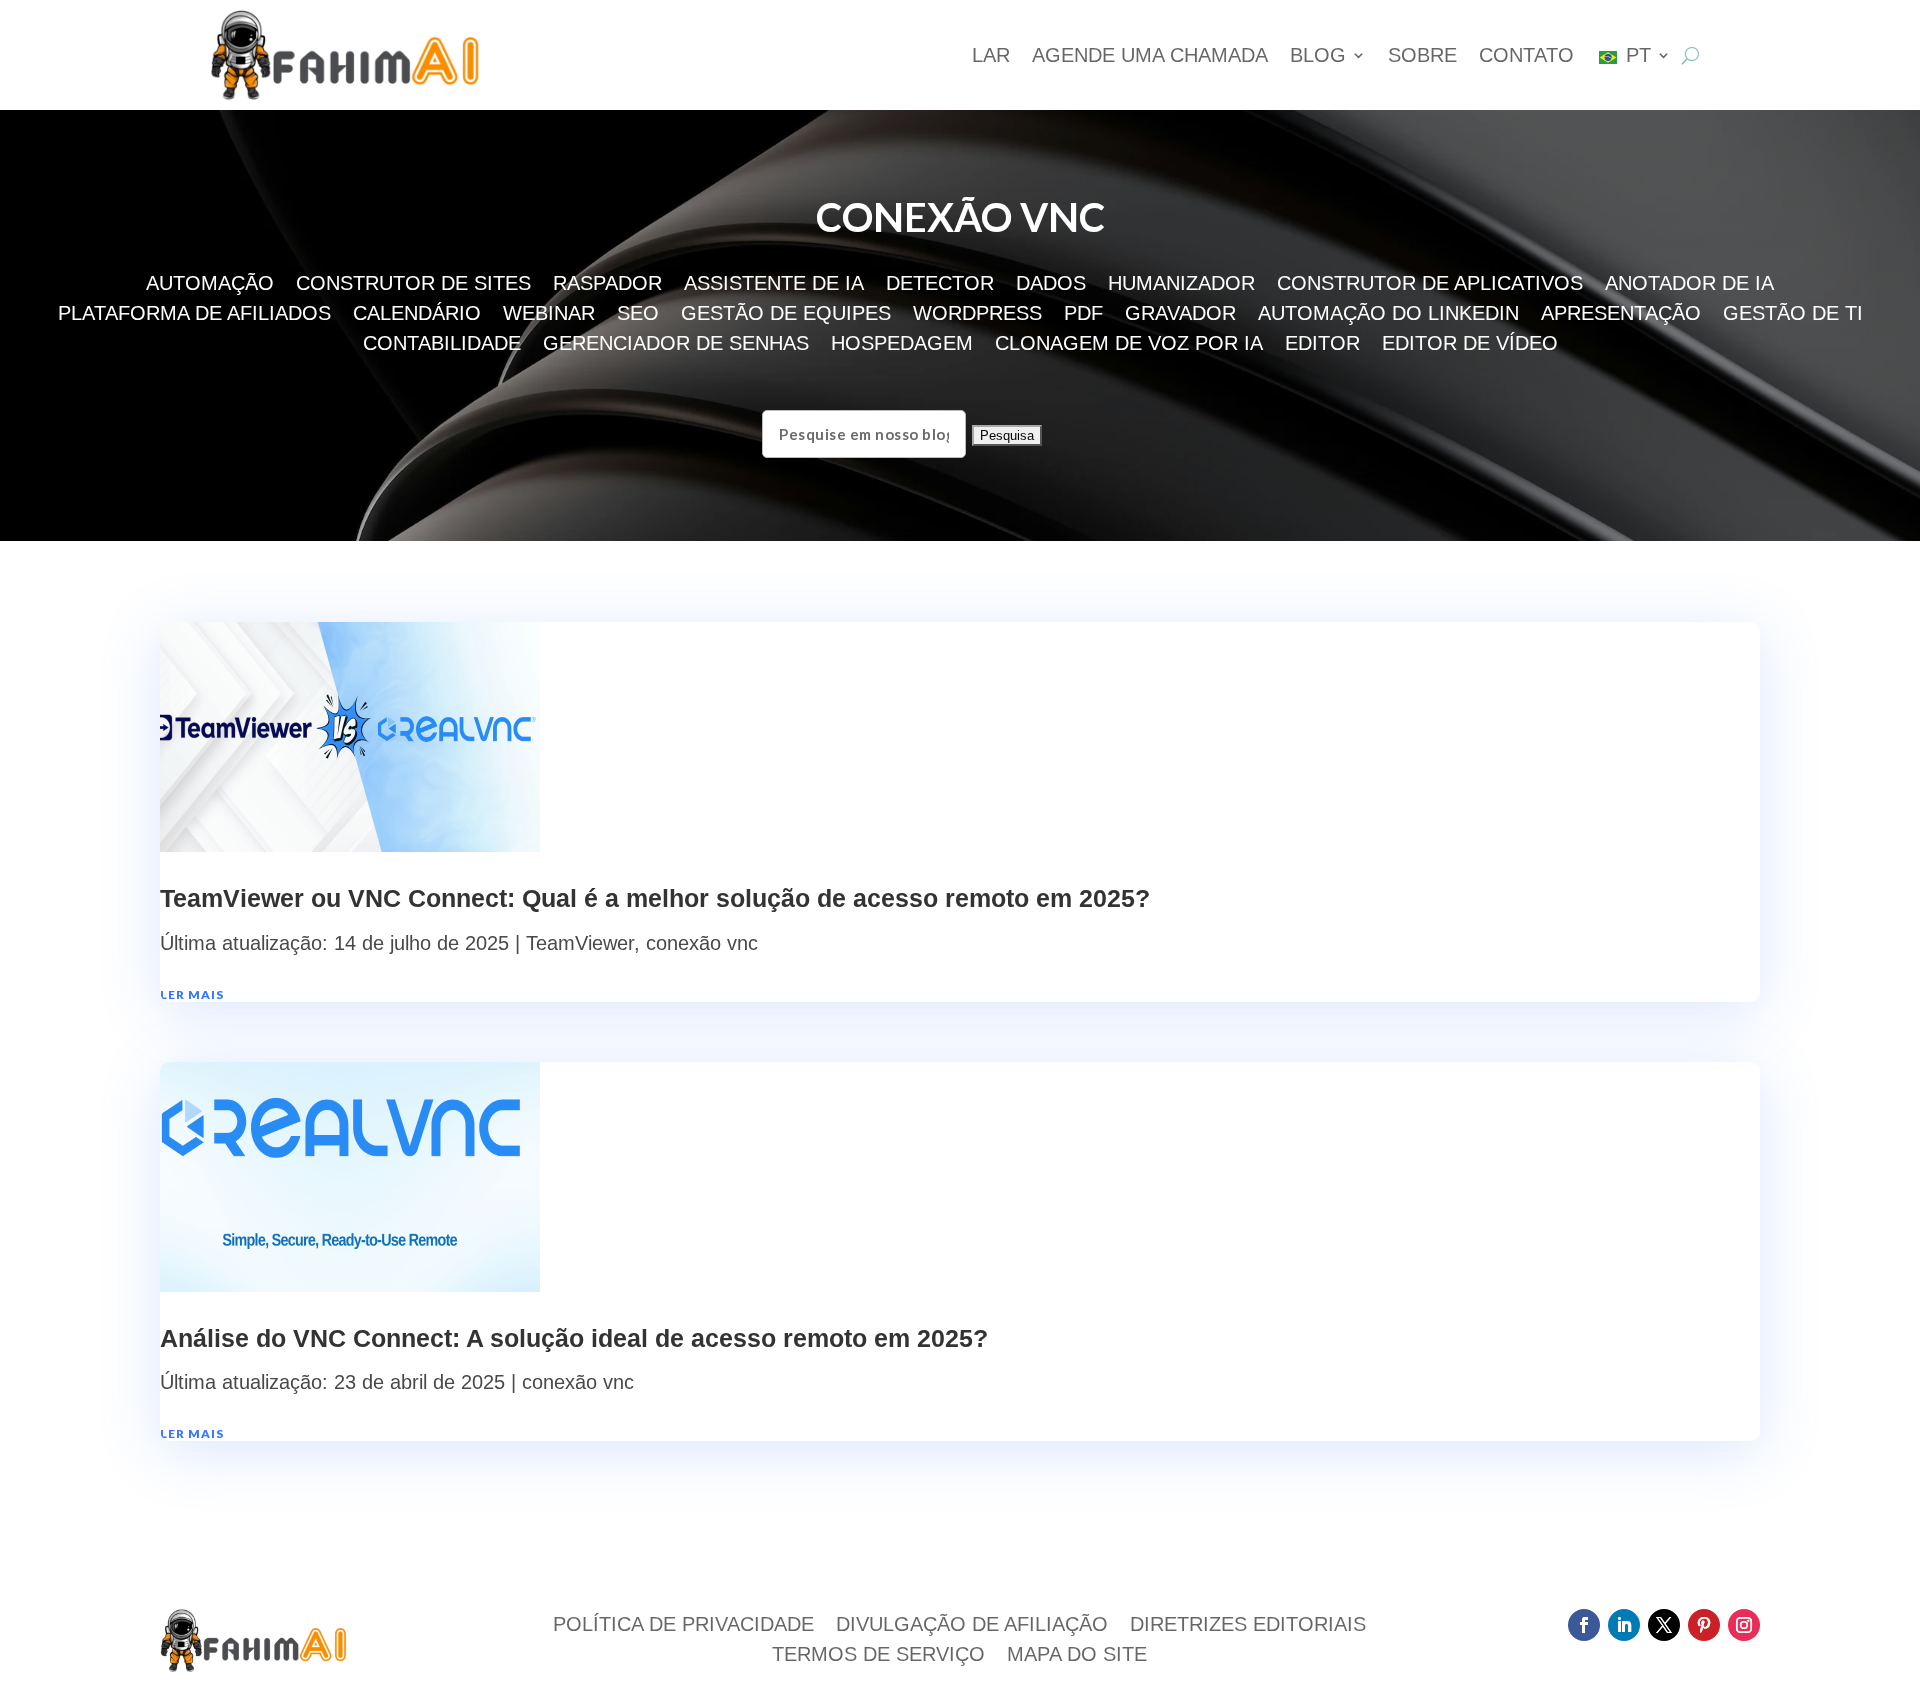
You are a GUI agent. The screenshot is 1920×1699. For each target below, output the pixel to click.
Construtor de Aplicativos (1430, 285)
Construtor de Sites (413, 285)
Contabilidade (442, 345)
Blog (1318, 55)
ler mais (192, 994)
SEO (638, 315)
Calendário (417, 315)
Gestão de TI (1793, 315)
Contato (1526, 55)
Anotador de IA (1689, 285)
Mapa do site (1077, 1656)
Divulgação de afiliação (972, 1626)
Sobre (1422, 55)
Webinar (549, 315)
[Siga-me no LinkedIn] (1624, 1625)
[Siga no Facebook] (1584, 1625)
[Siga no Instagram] (1744, 1625)
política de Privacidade (683, 1626)
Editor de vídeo (1470, 345)
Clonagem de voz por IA (1129, 345)
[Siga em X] (1664, 1625)
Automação (210, 285)
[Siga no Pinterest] (1704, 1625)
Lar (991, 55)
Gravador (1180, 315)
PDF (1083, 315)
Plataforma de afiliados (194, 315)
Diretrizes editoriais (1248, 1626)
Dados (1051, 285)
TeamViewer (580, 943)
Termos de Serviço (878, 1656)
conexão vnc (702, 943)
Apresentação (1621, 315)
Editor (1322, 345)
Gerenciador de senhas (676, 345)
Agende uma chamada (1150, 55)
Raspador (607, 285)
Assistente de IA (774, 285)
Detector (940, 285)
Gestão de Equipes (786, 315)
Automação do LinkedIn (1388, 315)
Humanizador (1181, 285)
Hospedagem (902, 345)
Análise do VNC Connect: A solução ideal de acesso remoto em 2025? (574, 1338)
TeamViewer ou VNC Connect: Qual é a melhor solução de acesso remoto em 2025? (655, 898)
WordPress (977, 315)
